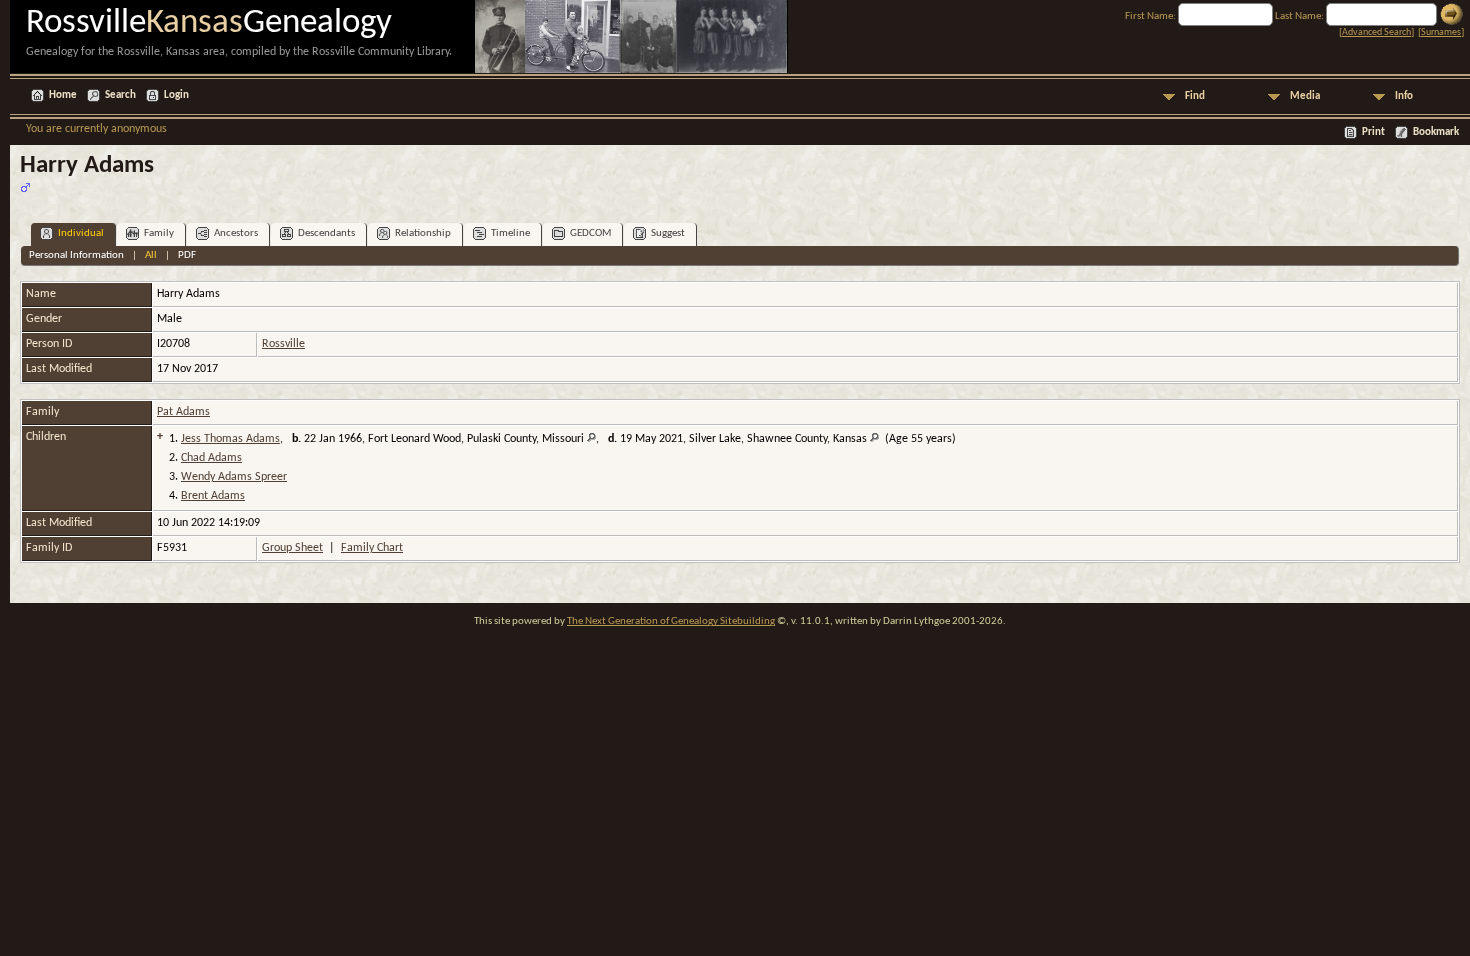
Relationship (423, 233)
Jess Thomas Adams (230, 439)
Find (1195, 96)
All (151, 255)
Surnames (1441, 32)
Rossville (283, 344)
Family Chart (372, 548)
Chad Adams (211, 458)
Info (1404, 96)
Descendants (326, 233)
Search (120, 95)
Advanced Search (1376, 32)
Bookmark (1436, 132)
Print (1373, 132)
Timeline (510, 233)
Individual (81, 233)
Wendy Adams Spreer (234, 477)
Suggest (668, 233)
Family (159, 233)
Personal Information (76, 255)
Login (176, 95)
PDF (187, 255)
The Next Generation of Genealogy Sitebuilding (671, 621)
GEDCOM (590, 233)
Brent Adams (213, 496)
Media (1305, 96)
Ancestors (236, 233)
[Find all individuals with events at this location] (591, 439)
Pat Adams (183, 412)
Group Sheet (292, 548)
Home (63, 95)
